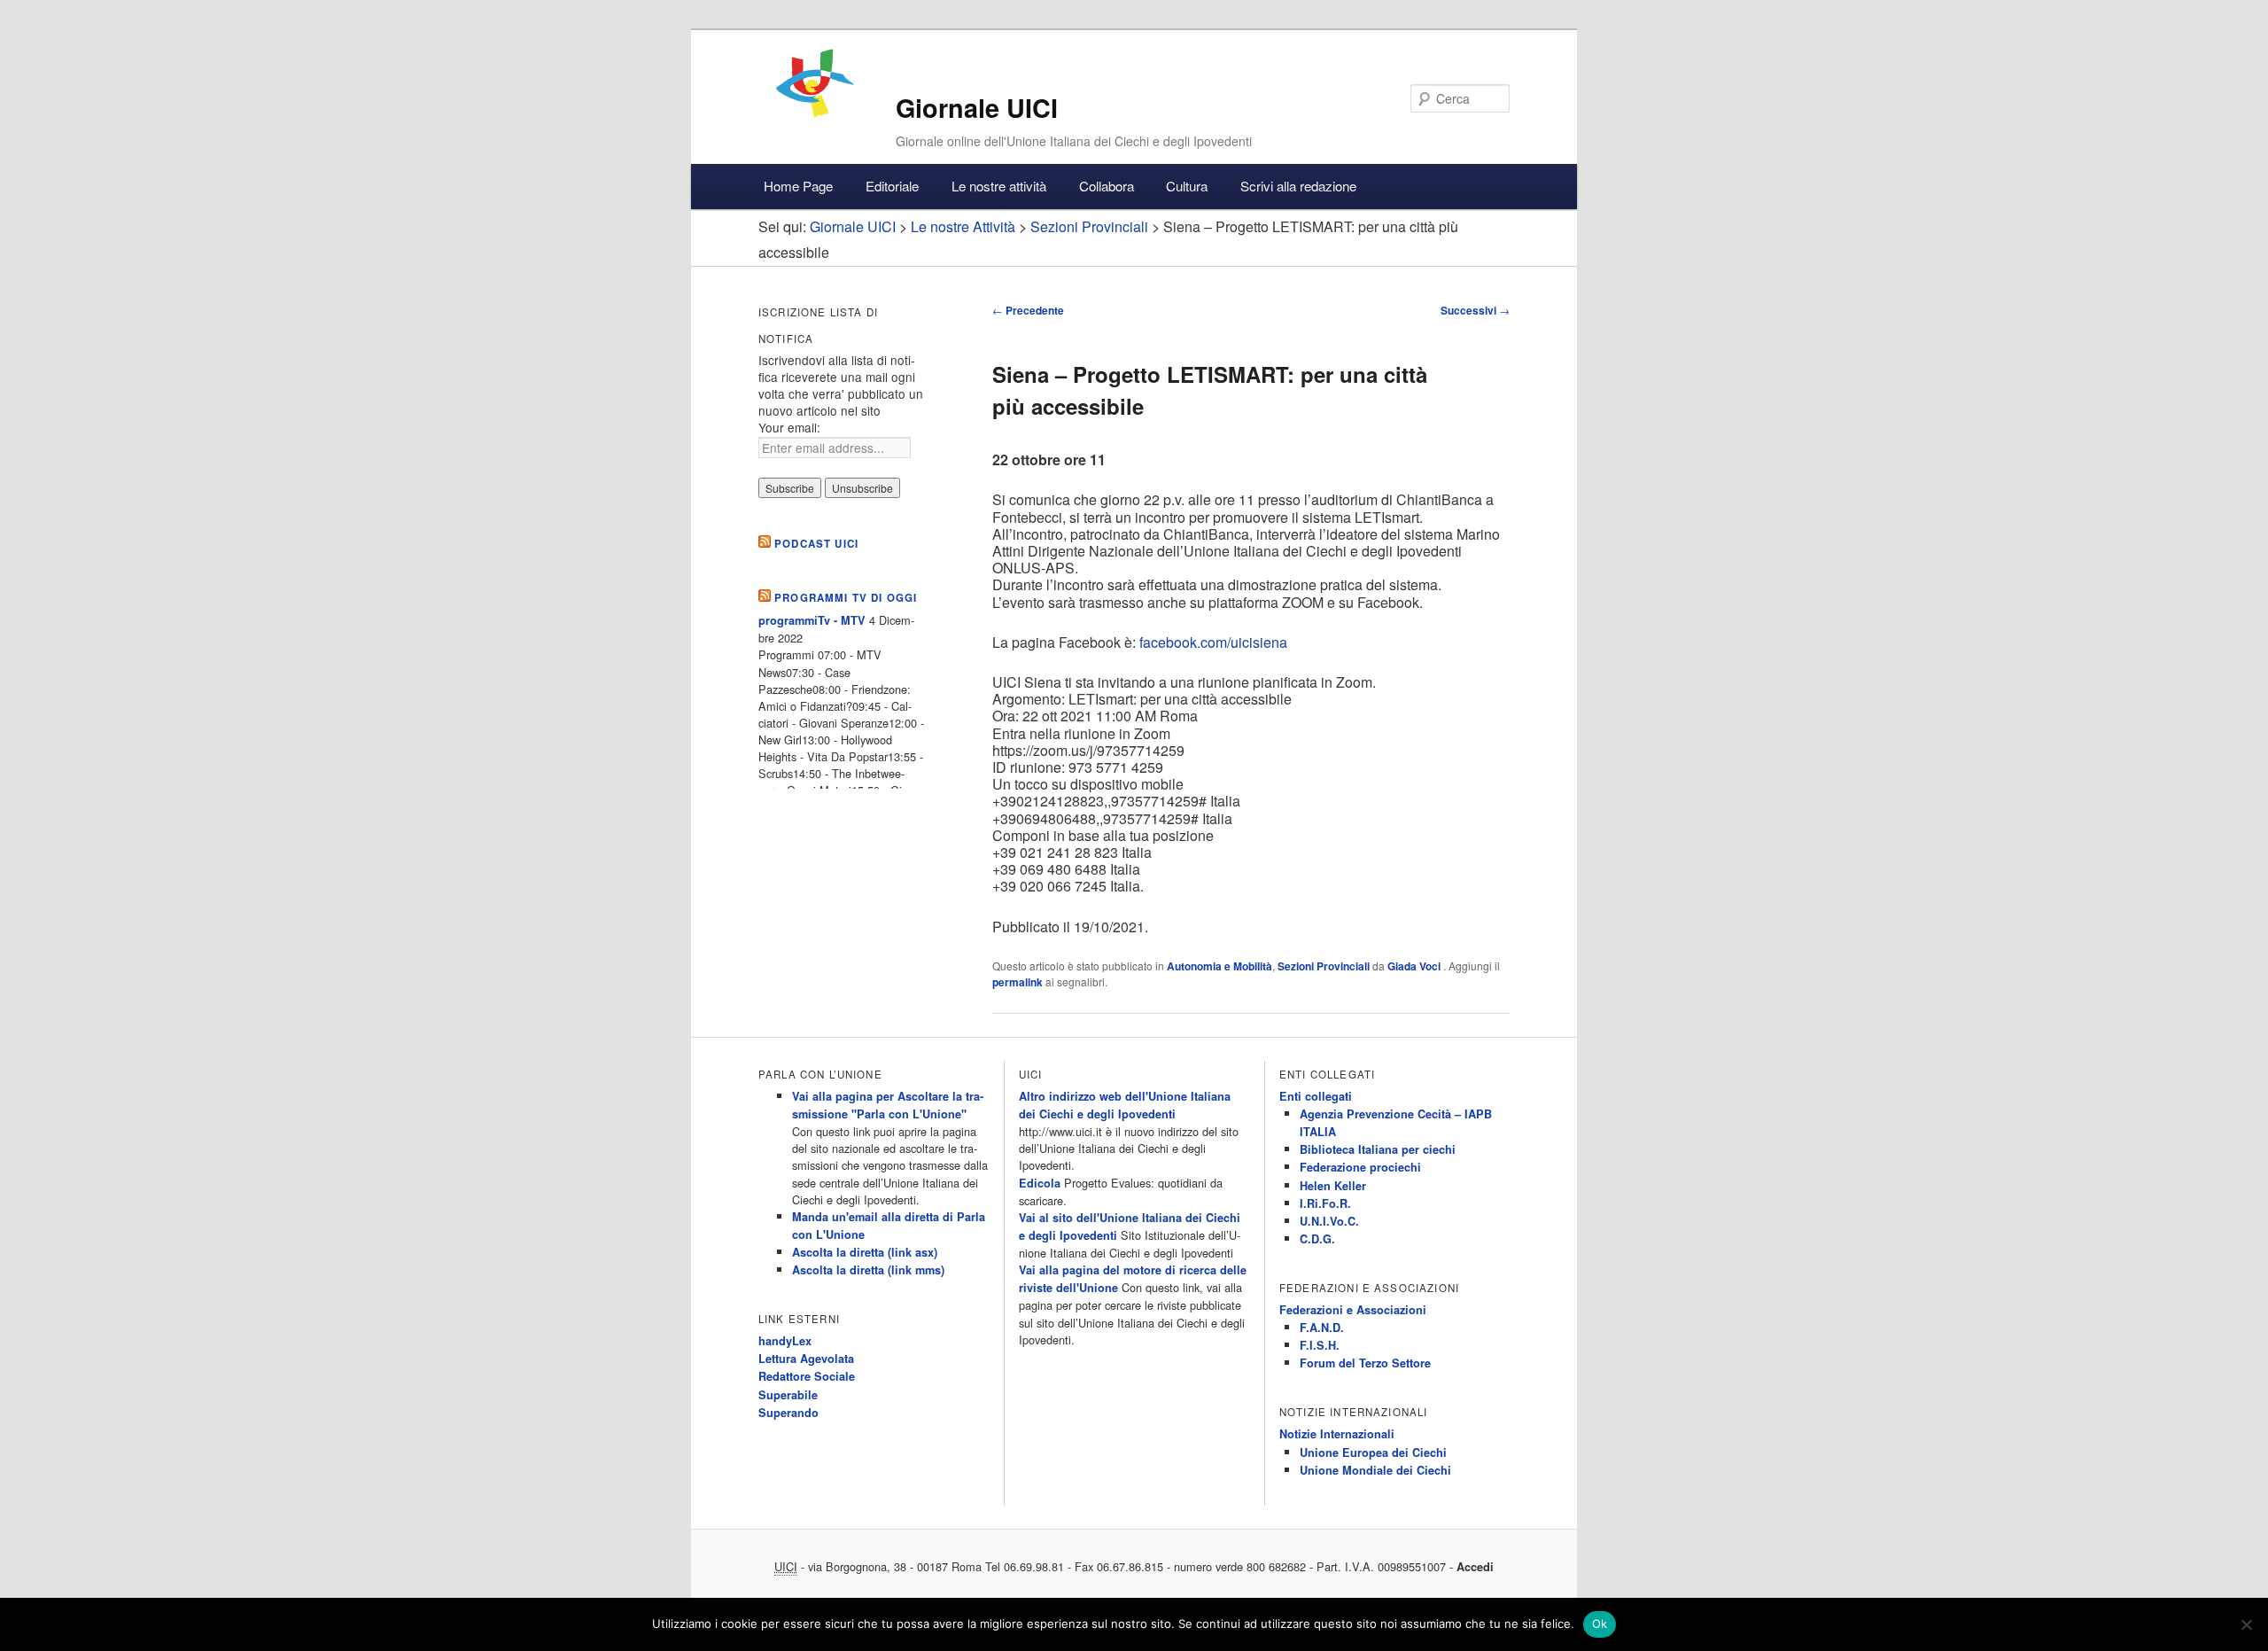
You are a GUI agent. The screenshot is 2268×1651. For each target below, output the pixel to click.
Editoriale (892, 186)
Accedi (1475, 1567)
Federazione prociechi (1360, 1167)
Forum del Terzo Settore (1365, 1363)
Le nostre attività (999, 186)
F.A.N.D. (1322, 1328)
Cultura (1187, 186)
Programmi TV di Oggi (846, 598)
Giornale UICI (977, 108)
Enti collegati (1316, 1096)
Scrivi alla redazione (1298, 186)
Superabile (788, 1395)
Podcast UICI (816, 544)
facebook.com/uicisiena (1213, 642)
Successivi (1475, 310)
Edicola (1040, 1183)
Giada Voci (1415, 966)
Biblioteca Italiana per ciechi (1378, 1149)
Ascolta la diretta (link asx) (865, 1252)
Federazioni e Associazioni (1353, 1310)
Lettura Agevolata (806, 1359)
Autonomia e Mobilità (1219, 966)
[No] (2246, 1624)
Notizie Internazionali (1337, 1434)
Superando (788, 1413)
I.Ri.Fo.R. (1325, 1203)
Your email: (789, 427)
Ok (1600, 1624)
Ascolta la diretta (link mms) (868, 1270)
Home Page (798, 186)
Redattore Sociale (807, 1376)
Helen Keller (1333, 1186)
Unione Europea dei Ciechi (1373, 1452)
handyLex (785, 1341)
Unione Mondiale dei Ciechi (1375, 1470)
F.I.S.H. (1320, 1345)
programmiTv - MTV (812, 620)
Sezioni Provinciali (1324, 966)
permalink (1017, 982)
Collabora (1107, 186)
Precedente (1028, 310)
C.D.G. (1317, 1239)
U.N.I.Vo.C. (1329, 1221)
